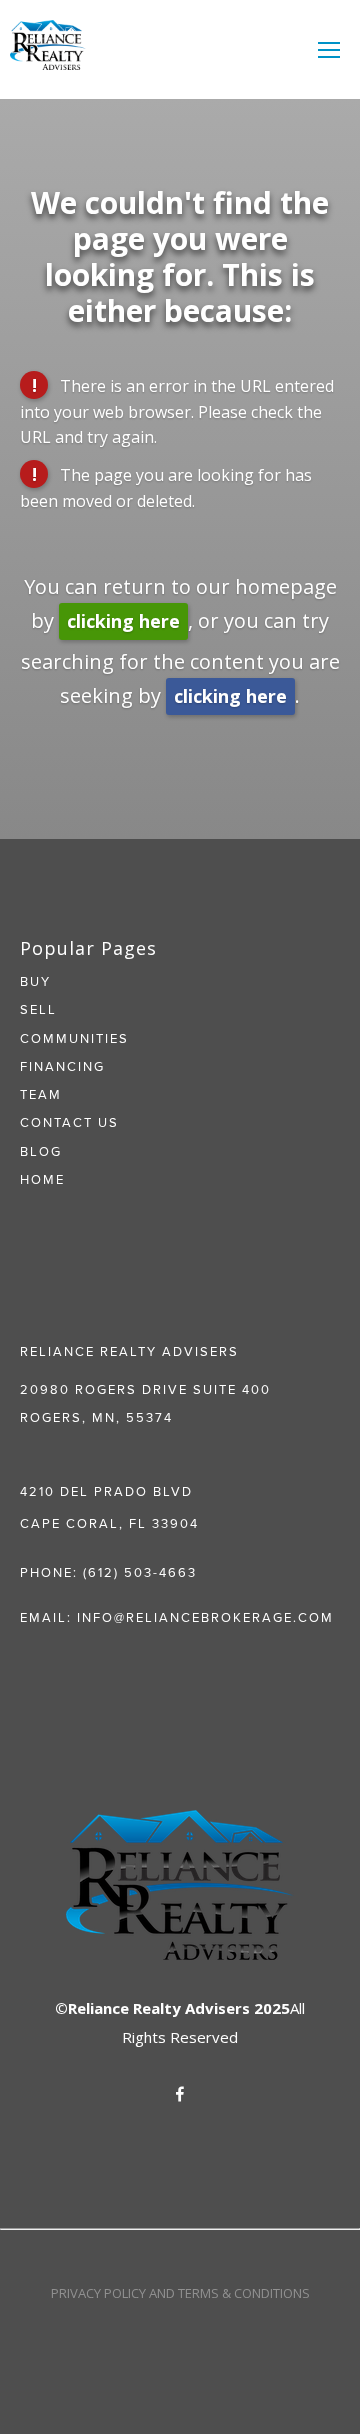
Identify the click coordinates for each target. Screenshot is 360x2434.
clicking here (123, 621)
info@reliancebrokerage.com (205, 1617)
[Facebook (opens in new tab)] (180, 2094)
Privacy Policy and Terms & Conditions (180, 2293)
